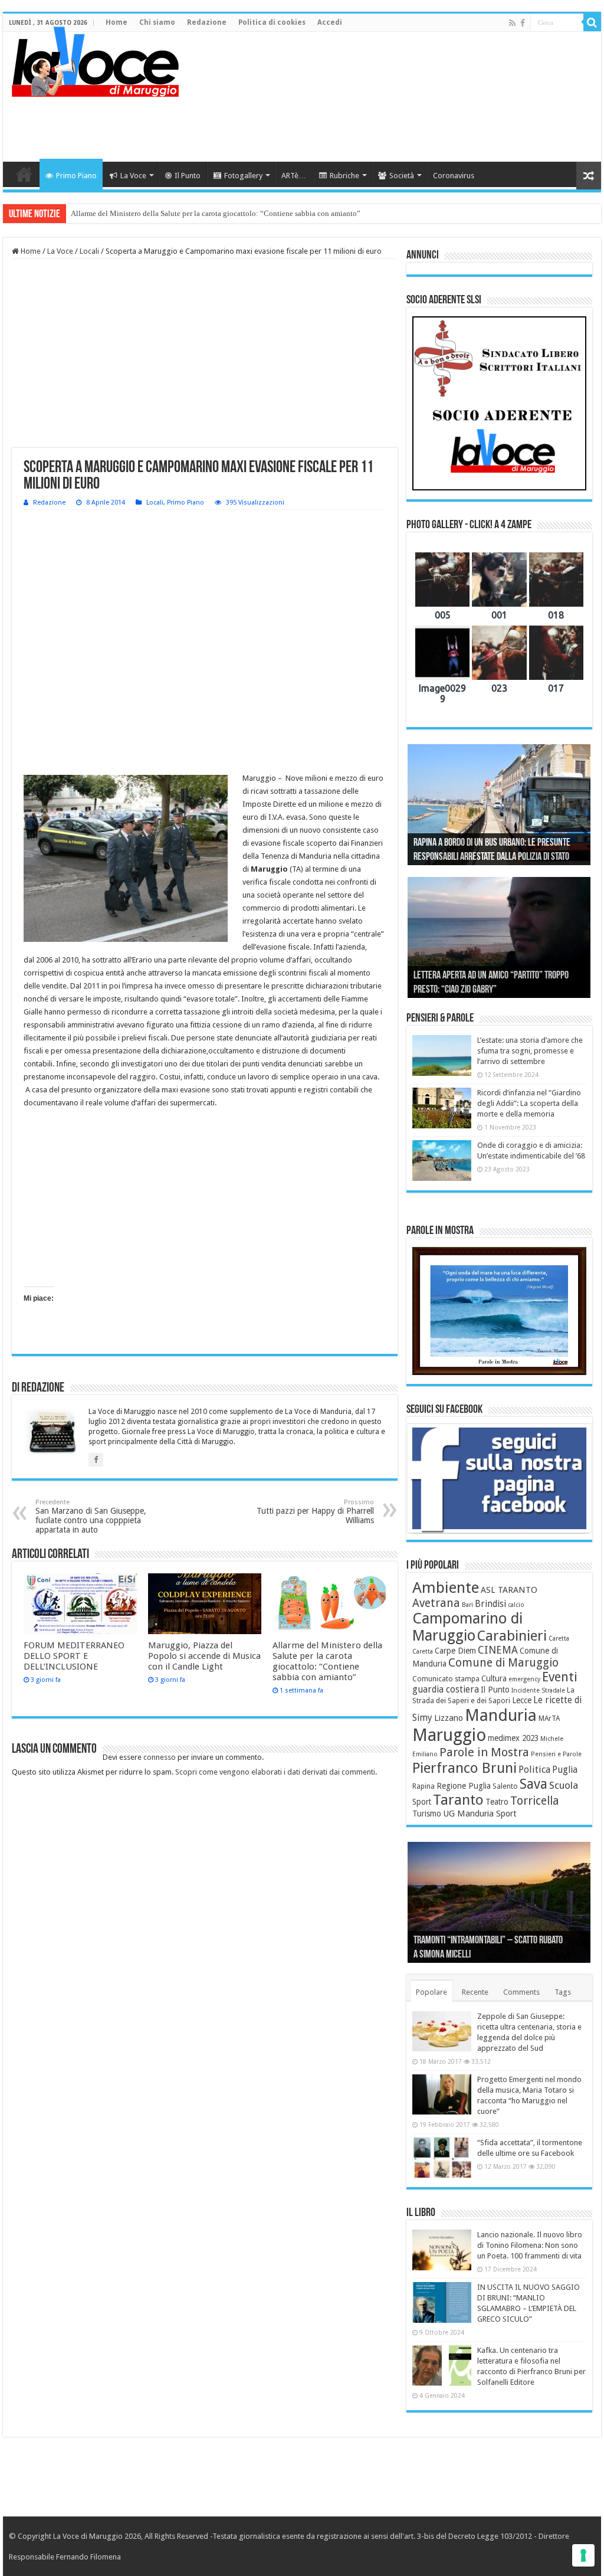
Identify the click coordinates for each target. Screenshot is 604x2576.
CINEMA (498, 1650)
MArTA (549, 1719)
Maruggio (449, 1735)
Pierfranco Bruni (465, 1768)
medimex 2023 (513, 1738)
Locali (89, 251)
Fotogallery (243, 176)
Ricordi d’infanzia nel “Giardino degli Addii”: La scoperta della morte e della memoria (529, 1103)
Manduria (501, 1715)
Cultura (494, 1678)
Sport (422, 1802)
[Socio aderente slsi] (499, 403)
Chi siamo (157, 22)
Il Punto (188, 176)
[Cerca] (592, 22)
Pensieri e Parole (556, 1754)
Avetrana (436, 1603)
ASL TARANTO (509, 1590)
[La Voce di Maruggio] (95, 59)
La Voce (133, 176)
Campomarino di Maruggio (467, 1627)
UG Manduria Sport (480, 1814)
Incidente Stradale (538, 1690)
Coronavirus (454, 176)
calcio (516, 1605)
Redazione (207, 22)
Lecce (522, 1700)
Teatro (497, 1802)
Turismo (427, 1814)
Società (402, 176)
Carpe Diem (455, 1651)
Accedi (330, 22)
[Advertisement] (377, 123)
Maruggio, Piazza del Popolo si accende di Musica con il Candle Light (204, 1656)
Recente (475, 1992)
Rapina (424, 1786)
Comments (521, 1992)
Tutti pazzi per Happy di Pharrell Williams (315, 1512)
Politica (534, 1770)
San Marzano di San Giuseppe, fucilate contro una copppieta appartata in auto (91, 1516)
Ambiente (446, 1588)
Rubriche (344, 176)
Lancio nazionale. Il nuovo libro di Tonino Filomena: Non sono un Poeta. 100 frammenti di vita (530, 2245)
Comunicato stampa (446, 1679)
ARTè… (294, 176)
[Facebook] (523, 23)
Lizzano (449, 1718)
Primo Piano (76, 176)
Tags (563, 1992)
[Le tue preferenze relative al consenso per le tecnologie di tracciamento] (583, 2555)
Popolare (431, 1992)
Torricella (535, 1801)
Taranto (458, 1800)
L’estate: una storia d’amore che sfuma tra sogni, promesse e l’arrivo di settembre (530, 1051)
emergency (524, 1679)
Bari (467, 1605)
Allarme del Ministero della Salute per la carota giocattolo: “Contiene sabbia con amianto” (216, 213)
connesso (160, 1757)
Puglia (565, 1770)
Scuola (564, 1785)
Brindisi (490, 1604)
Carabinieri (512, 1636)
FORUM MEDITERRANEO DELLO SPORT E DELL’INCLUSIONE (74, 1656)
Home (116, 22)
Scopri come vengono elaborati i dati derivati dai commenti (275, 1772)
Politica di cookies (272, 22)
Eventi (560, 1677)
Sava (534, 1784)
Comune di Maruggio (503, 1663)
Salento (505, 1786)
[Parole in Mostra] (499, 1311)
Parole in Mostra (484, 1752)
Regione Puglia (464, 1786)
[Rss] (512, 23)
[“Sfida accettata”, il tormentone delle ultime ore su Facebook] (442, 2158)
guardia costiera (446, 1690)
